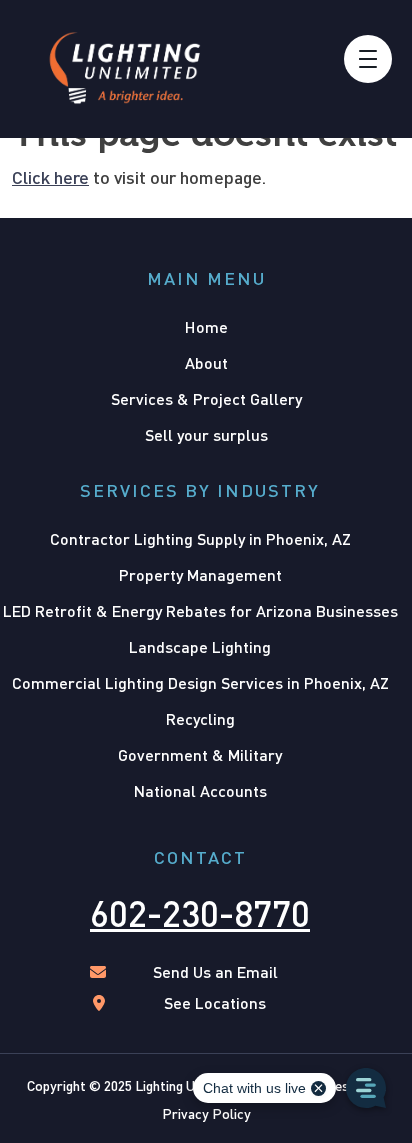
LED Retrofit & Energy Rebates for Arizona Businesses (200, 610)
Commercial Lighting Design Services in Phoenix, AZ (200, 682)
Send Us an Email (215, 971)
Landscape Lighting (200, 646)
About (206, 362)
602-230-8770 (200, 913)
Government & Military (200, 754)
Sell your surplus (206, 434)
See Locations (215, 1002)
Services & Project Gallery (206, 398)
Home (206, 326)
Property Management (200, 574)
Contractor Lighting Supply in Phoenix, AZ (200, 538)
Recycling (200, 718)
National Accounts (200, 790)
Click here (50, 177)
